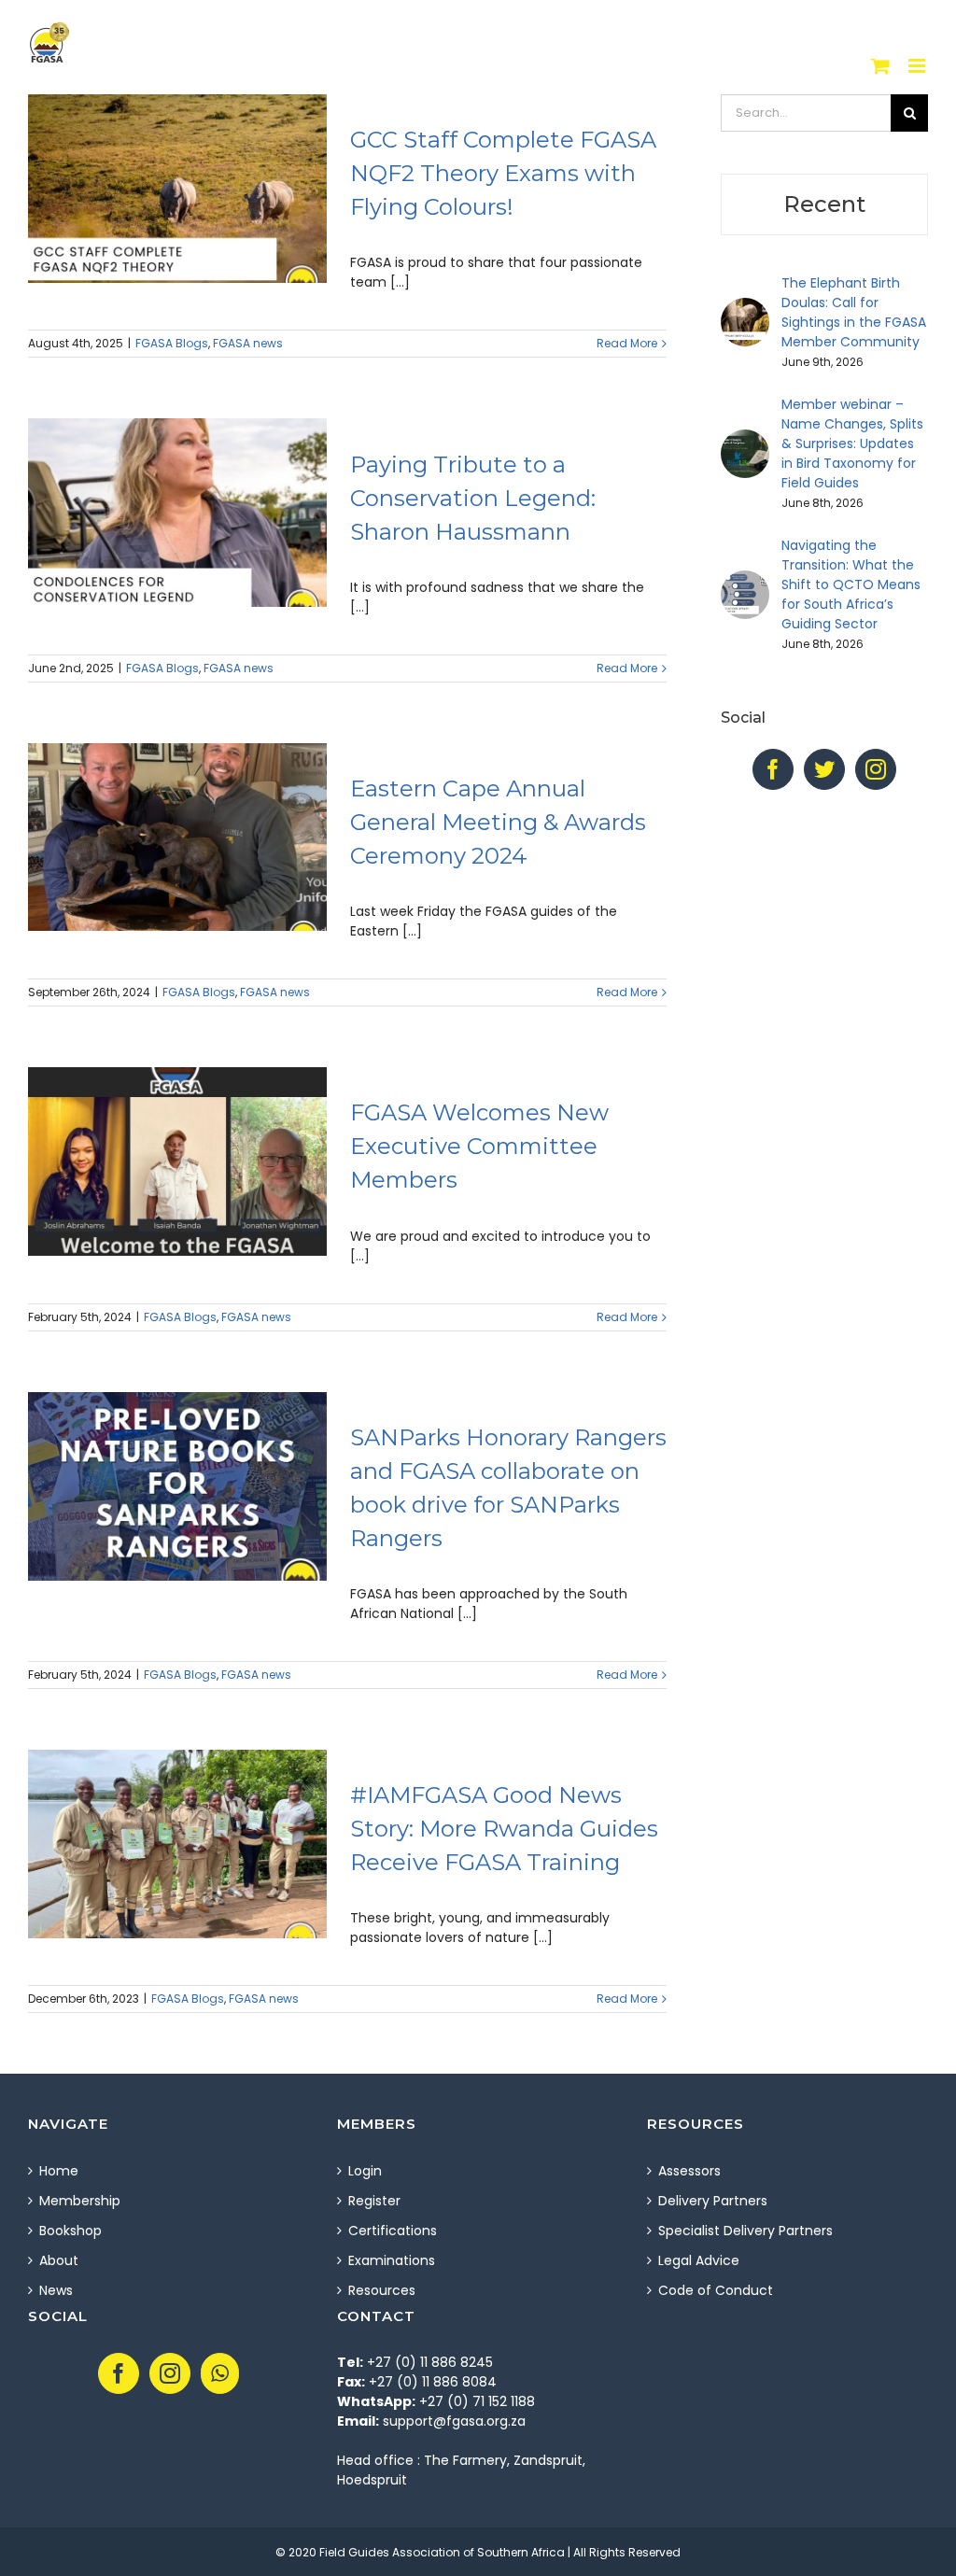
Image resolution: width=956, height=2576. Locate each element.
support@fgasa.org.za (454, 2421)
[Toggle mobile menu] (918, 66)
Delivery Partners (713, 2201)
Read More (627, 343)
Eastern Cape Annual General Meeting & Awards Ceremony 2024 (498, 822)
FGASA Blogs (172, 343)
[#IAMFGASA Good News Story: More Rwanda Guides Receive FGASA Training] (177, 1844)
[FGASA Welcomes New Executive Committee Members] (177, 1161)
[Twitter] (824, 769)
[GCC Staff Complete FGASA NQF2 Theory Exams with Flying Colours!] (177, 189)
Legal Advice (699, 2260)
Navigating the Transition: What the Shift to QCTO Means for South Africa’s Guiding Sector (851, 584)
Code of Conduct (716, 2290)
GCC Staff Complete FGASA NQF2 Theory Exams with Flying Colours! (503, 173)
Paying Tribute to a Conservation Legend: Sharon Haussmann (473, 498)
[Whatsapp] (220, 2373)
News (56, 2290)
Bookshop (70, 2231)
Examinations (392, 2260)
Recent (824, 204)
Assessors (689, 2171)
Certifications (393, 2231)
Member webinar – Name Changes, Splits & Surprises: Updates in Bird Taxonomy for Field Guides (852, 443)
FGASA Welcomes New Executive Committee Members (479, 1146)
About (59, 2260)
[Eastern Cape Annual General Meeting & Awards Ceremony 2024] (177, 838)
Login (365, 2171)
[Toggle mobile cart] (880, 66)
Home (59, 2171)
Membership (80, 2201)
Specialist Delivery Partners (745, 2231)
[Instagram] (876, 769)
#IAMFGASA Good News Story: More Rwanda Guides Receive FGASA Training (504, 1829)
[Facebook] (773, 769)
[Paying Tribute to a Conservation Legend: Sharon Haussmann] (177, 513)
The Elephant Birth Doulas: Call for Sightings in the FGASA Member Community (854, 312)
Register (374, 2201)
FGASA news (248, 343)
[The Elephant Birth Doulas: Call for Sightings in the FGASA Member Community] (745, 307)
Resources (382, 2290)
